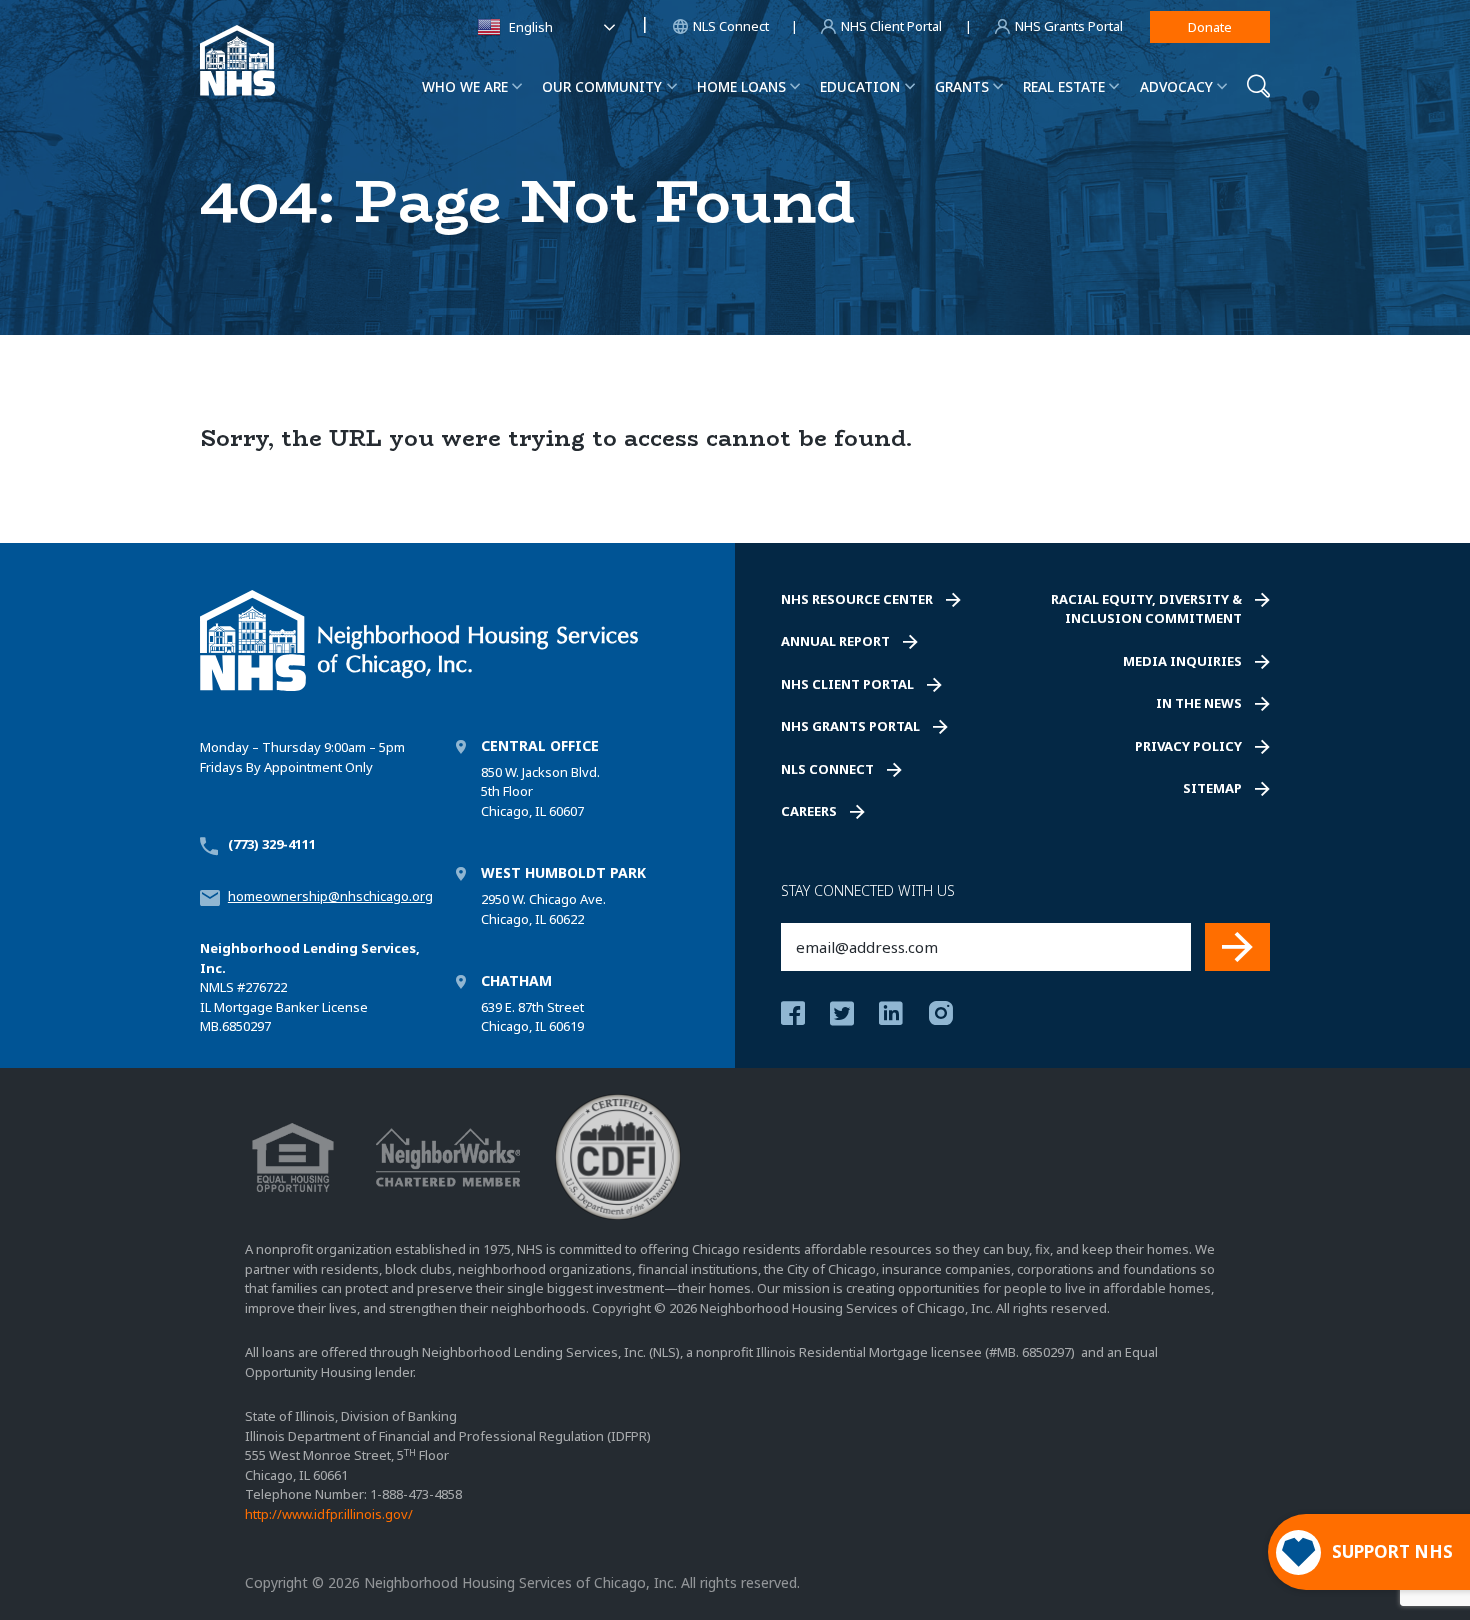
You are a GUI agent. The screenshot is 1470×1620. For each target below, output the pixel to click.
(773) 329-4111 (272, 844)
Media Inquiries (1182, 661)
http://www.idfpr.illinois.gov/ (329, 1514)
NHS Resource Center (857, 599)
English (531, 27)
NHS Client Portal (847, 684)
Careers (809, 811)
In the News (1199, 703)
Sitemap (1212, 788)
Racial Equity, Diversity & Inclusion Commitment (1146, 609)
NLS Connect (827, 769)
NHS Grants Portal (850, 726)
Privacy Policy (1188, 746)
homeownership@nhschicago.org (330, 896)
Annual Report (835, 641)
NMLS (217, 987)
